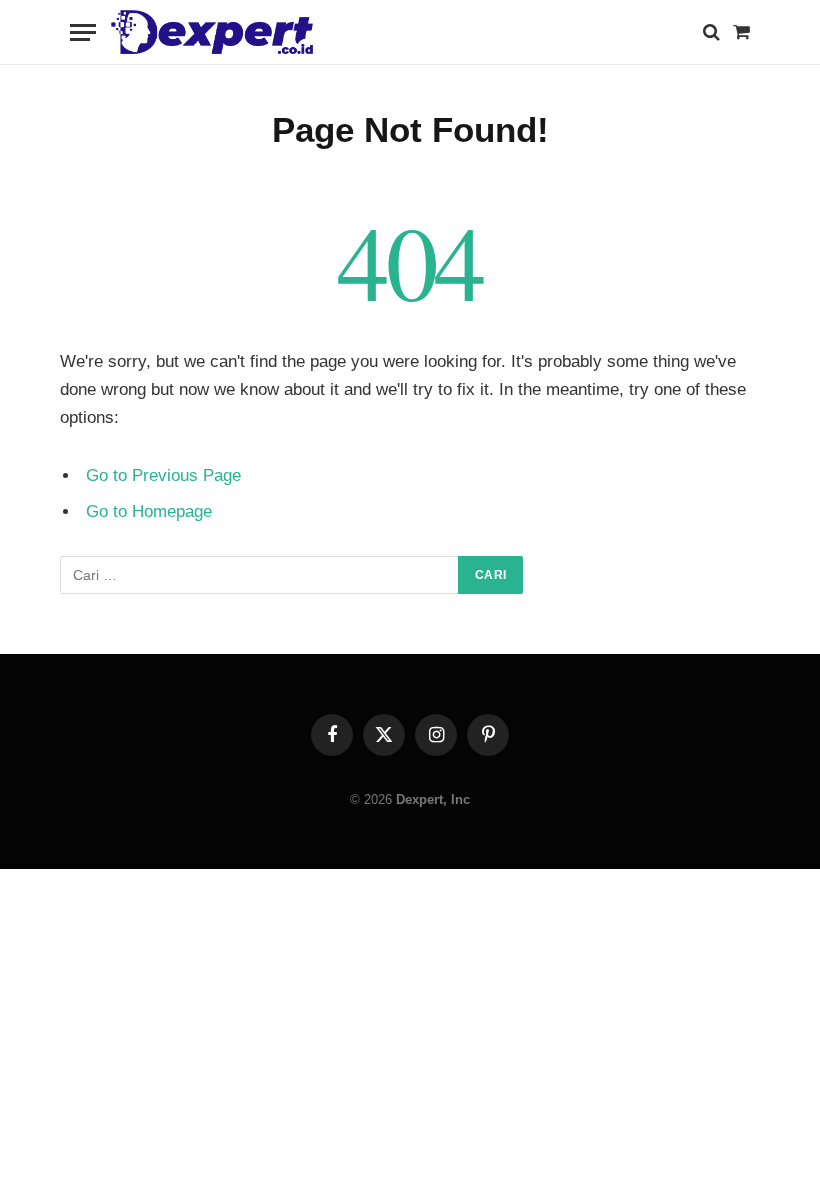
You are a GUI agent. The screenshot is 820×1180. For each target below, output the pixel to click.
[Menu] (83, 32)
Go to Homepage (149, 511)
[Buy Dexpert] (212, 32)
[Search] (711, 32)
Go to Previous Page (163, 475)
